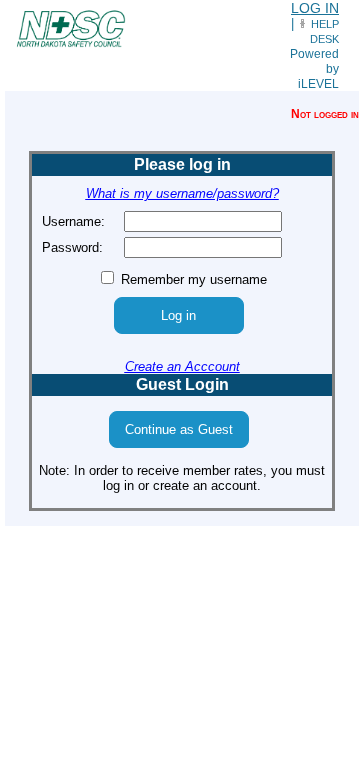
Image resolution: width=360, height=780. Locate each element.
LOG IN (315, 8)
